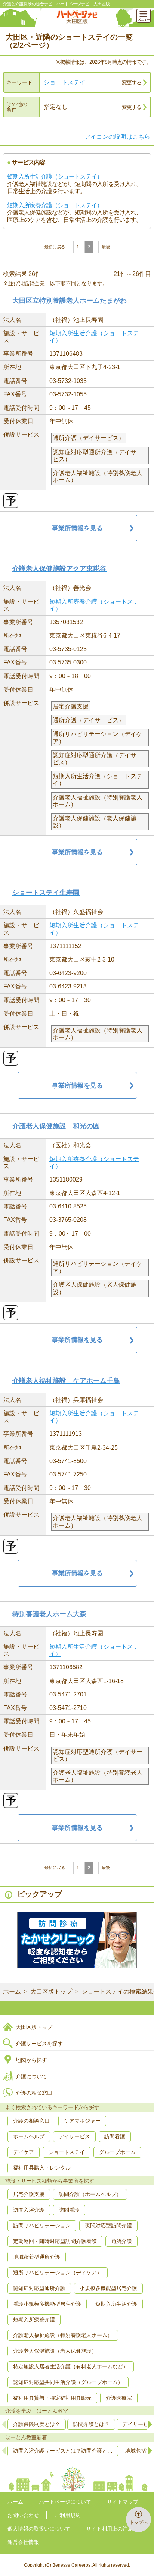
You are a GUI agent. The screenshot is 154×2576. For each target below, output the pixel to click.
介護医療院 (119, 2398)
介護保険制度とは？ (37, 2424)
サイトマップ (123, 2502)
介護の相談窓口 (34, 2093)
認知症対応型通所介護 (39, 2288)
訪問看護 (115, 2136)
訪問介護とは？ (91, 2424)
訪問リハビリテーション (42, 2226)
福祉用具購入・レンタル (42, 2168)
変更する (132, 82)
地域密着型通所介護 (37, 2257)
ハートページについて (65, 2502)
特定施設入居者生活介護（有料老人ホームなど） (71, 2366)
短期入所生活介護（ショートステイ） (55, 177)
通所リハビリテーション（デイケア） (58, 2273)
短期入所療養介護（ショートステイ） (55, 205)
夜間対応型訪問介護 (108, 2226)
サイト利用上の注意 (110, 2529)
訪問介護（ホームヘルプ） (90, 2194)
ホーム (12, 1992)
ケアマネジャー (82, 2121)
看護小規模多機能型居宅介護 (47, 2304)
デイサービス (74, 2136)
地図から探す (31, 2060)
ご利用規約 (68, 2515)
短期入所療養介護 (34, 2319)
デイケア (24, 2152)
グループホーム (117, 2152)
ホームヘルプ (29, 2136)
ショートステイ (65, 82)
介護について (31, 2076)
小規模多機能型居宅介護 (108, 2288)
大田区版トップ (51, 1992)
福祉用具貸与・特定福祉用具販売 (52, 2398)
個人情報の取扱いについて (39, 2529)
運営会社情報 (23, 2542)
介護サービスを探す (39, 2044)
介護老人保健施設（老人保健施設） (55, 2351)
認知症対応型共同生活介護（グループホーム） (68, 2382)
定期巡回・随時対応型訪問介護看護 (55, 2241)
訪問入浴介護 (29, 2210)
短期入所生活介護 (116, 2304)
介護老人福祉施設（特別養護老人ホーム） (63, 2335)
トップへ (139, 2522)
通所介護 (121, 2241)
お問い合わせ (23, 2515)
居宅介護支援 (29, 2194)
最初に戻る (55, 247)
